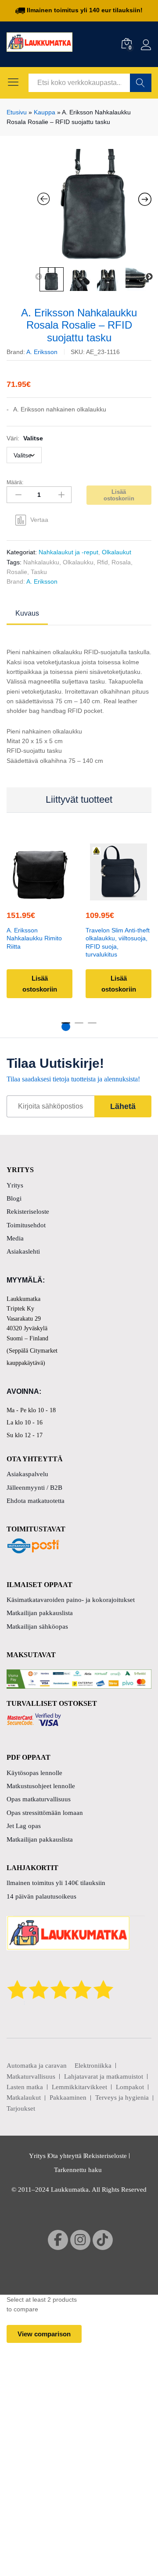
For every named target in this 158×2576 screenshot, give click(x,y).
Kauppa (45, 112)
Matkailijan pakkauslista (40, 1613)
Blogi (14, 1198)
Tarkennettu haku (78, 2170)
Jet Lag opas (24, 1826)
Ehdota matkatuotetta (36, 1501)
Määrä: (15, 482)
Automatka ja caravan (37, 2066)
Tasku (39, 572)
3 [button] (92, 1027)
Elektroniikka (93, 2066)
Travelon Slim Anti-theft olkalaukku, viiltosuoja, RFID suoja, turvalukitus (118, 942)
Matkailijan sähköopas (37, 1626)
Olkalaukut (117, 552)
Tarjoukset (21, 2108)
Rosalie (17, 572)
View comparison (44, 2334)
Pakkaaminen (68, 2098)
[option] (94, 206)
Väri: (25, 438)
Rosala (121, 562)
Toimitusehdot (26, 1225)
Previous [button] (39, 277)
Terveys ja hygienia (122, 2098)
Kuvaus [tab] (27, 613)
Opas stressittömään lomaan (45, 1813)
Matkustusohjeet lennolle (41, 1786)
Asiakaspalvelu (27, 1474)
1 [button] (66, 1027)
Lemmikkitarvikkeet (79, 2087)
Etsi (141, 83)
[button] (38, 895)
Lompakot (130, 2087)
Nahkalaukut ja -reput (68, 552)
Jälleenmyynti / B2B (34, 1488)
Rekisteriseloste (28, 1212)
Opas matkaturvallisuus (39, 1799)
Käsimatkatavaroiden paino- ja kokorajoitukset (71, 1600)
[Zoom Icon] (94, 206)
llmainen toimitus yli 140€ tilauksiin (56, 1883)
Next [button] (149, 277)
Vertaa (39, 520)
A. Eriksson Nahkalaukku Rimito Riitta (34, 938)
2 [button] (79, 1027)
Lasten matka (25, 2087)
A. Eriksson (42, 352)
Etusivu (17, 112)
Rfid (102, 562)
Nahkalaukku (41, 562)
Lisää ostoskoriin (119, 495)
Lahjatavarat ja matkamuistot (104, 2076)
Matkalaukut (24, 2098)
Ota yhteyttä (65, 2156)
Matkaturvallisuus (31, 2076)
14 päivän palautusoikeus (41, 1896)
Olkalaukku (78, 562)
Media (15, 1238)
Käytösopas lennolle (34, 1773)
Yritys (15, 1185)
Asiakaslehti (23, 1251)
